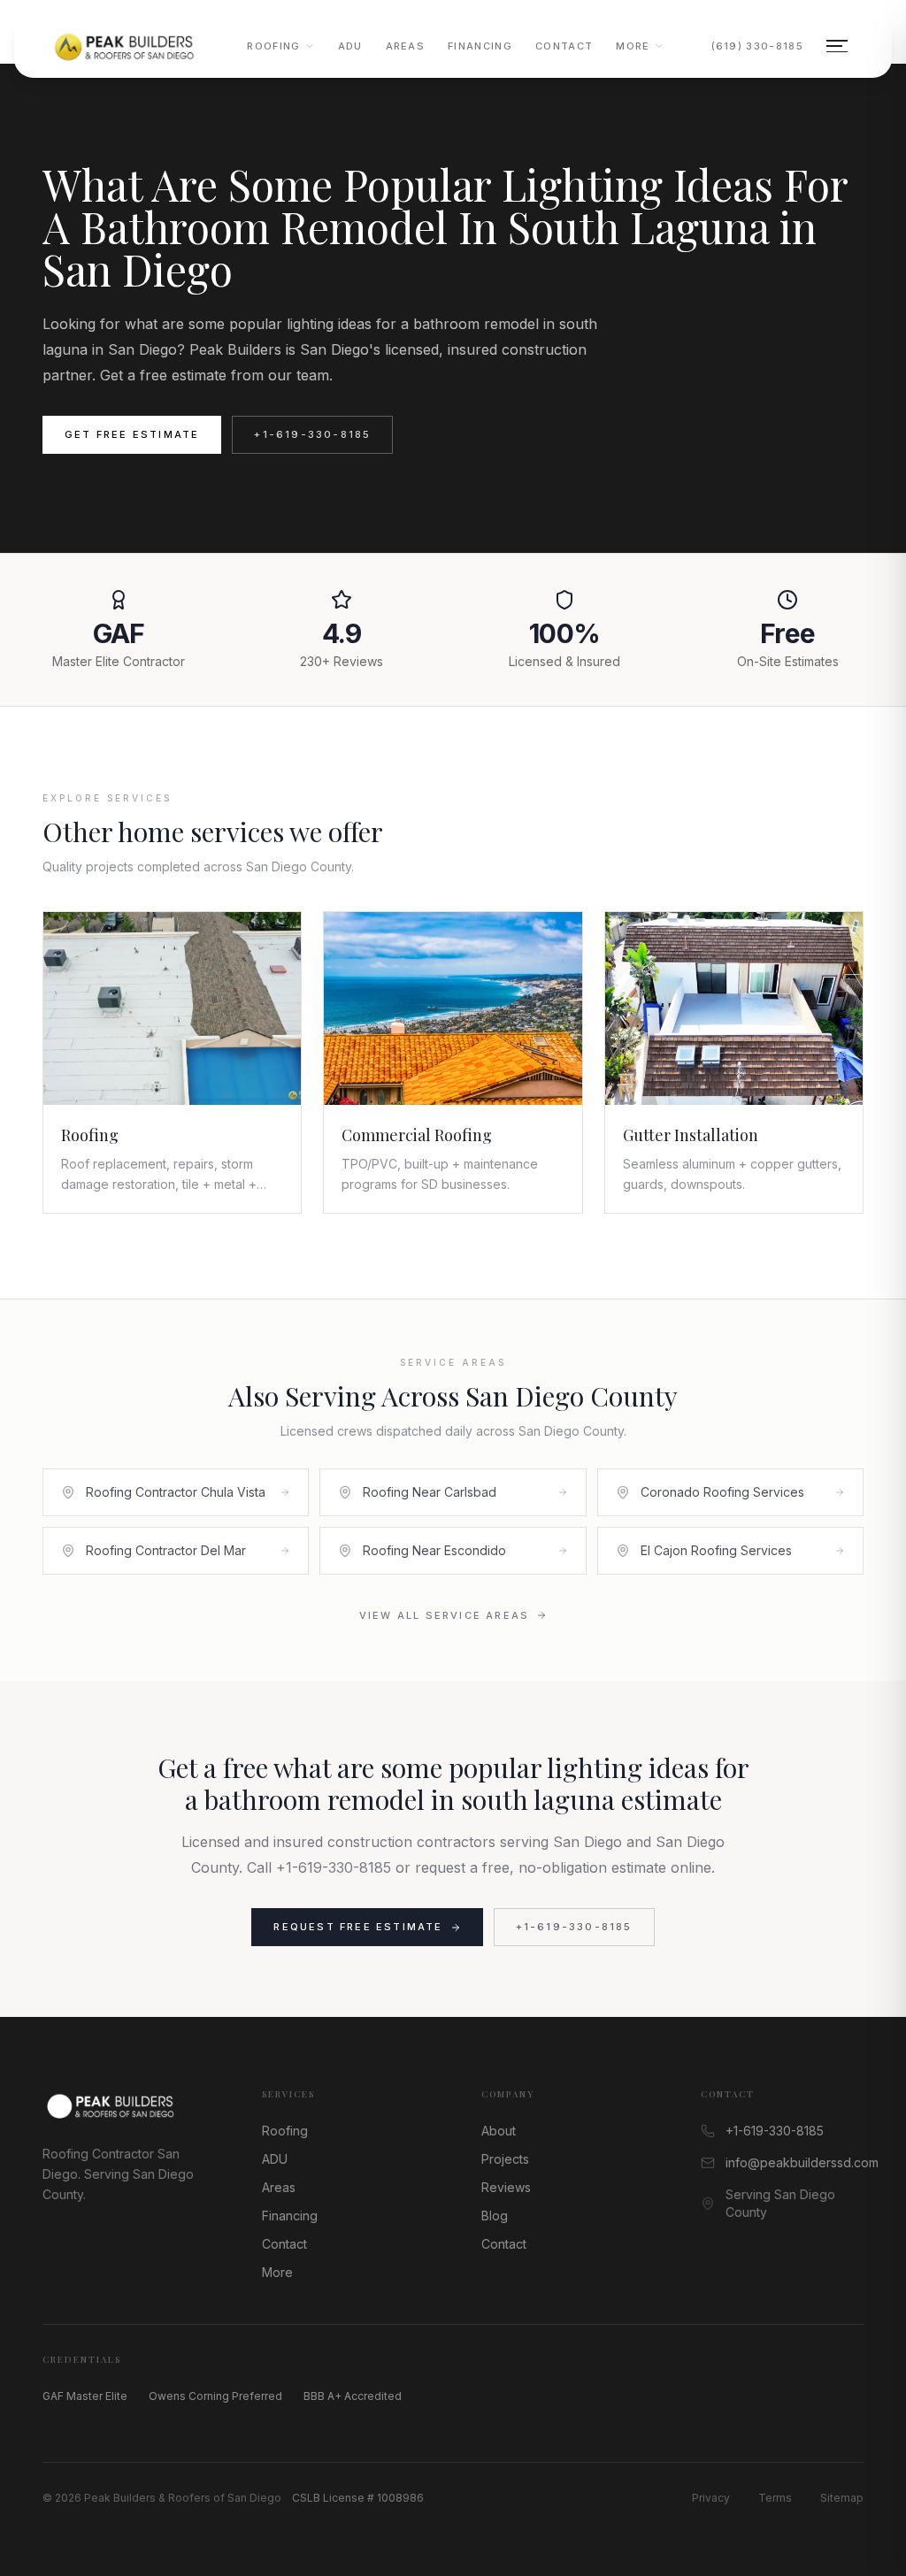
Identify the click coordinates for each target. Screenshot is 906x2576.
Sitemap (842, 2498)
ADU (350, 46)
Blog (495, 2216)
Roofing (273, 46)
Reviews (506, 2187)
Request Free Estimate (358, 1927)
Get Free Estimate (132, 434)
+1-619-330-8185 (312, 434)
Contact (564, 46)
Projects (505, 2159)
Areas (406, 46)
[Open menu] (837, 46)
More (633, 46)
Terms (775, 2498)
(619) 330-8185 (757, 46)
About (499, 2131)
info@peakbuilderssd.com (795, 2162)
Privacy (711, 2498)
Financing (480, 46)
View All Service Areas (444, 1615)
